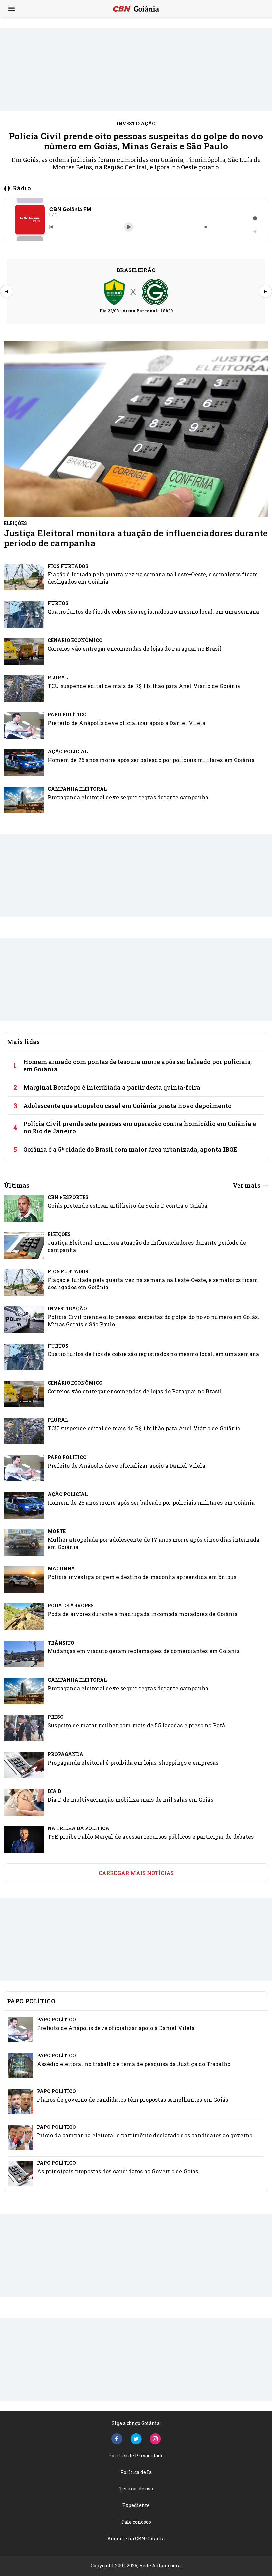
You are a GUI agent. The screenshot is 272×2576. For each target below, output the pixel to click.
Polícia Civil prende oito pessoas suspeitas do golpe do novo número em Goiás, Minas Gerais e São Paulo (136, 141)
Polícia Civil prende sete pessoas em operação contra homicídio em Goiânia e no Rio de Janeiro (140, 1127)
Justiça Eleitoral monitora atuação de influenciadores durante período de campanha (136, 538)
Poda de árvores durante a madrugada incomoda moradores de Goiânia (143, 1614)
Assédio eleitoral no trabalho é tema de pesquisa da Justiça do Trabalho (134, 2064)
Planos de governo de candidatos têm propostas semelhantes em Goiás (133, 2099)
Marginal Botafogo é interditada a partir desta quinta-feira (112, 1087)
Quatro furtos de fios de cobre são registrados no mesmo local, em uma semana (153, 611)
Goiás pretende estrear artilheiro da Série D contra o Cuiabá (128, 1205)
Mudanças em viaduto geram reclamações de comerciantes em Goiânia (144, 1651)
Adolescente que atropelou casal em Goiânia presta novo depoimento (127, 1106)
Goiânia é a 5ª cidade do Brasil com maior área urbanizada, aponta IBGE (130, 1149)
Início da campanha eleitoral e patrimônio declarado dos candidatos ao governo (145, 2135)
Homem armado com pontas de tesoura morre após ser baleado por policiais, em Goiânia (137, 1065)
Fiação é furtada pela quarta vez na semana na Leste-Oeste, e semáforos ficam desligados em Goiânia (153, 578)
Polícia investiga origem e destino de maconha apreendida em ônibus (142, 1577)
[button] (30, 220)
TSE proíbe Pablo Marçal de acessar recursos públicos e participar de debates (151, 1837)
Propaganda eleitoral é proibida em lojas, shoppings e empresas (133, 1762)
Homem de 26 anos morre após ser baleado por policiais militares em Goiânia (151, 760)
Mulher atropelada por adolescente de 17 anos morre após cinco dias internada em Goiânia (154, 1543)
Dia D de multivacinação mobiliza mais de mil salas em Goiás (131, 1799)
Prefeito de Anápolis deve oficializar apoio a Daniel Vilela (127, 723)
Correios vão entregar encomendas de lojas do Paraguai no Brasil (135, 649)
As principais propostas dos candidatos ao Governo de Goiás (118, 2171)
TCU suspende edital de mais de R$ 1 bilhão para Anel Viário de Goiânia (144, 686)
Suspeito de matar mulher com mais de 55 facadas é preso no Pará (136, 1725)
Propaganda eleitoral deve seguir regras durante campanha (128, 797)
